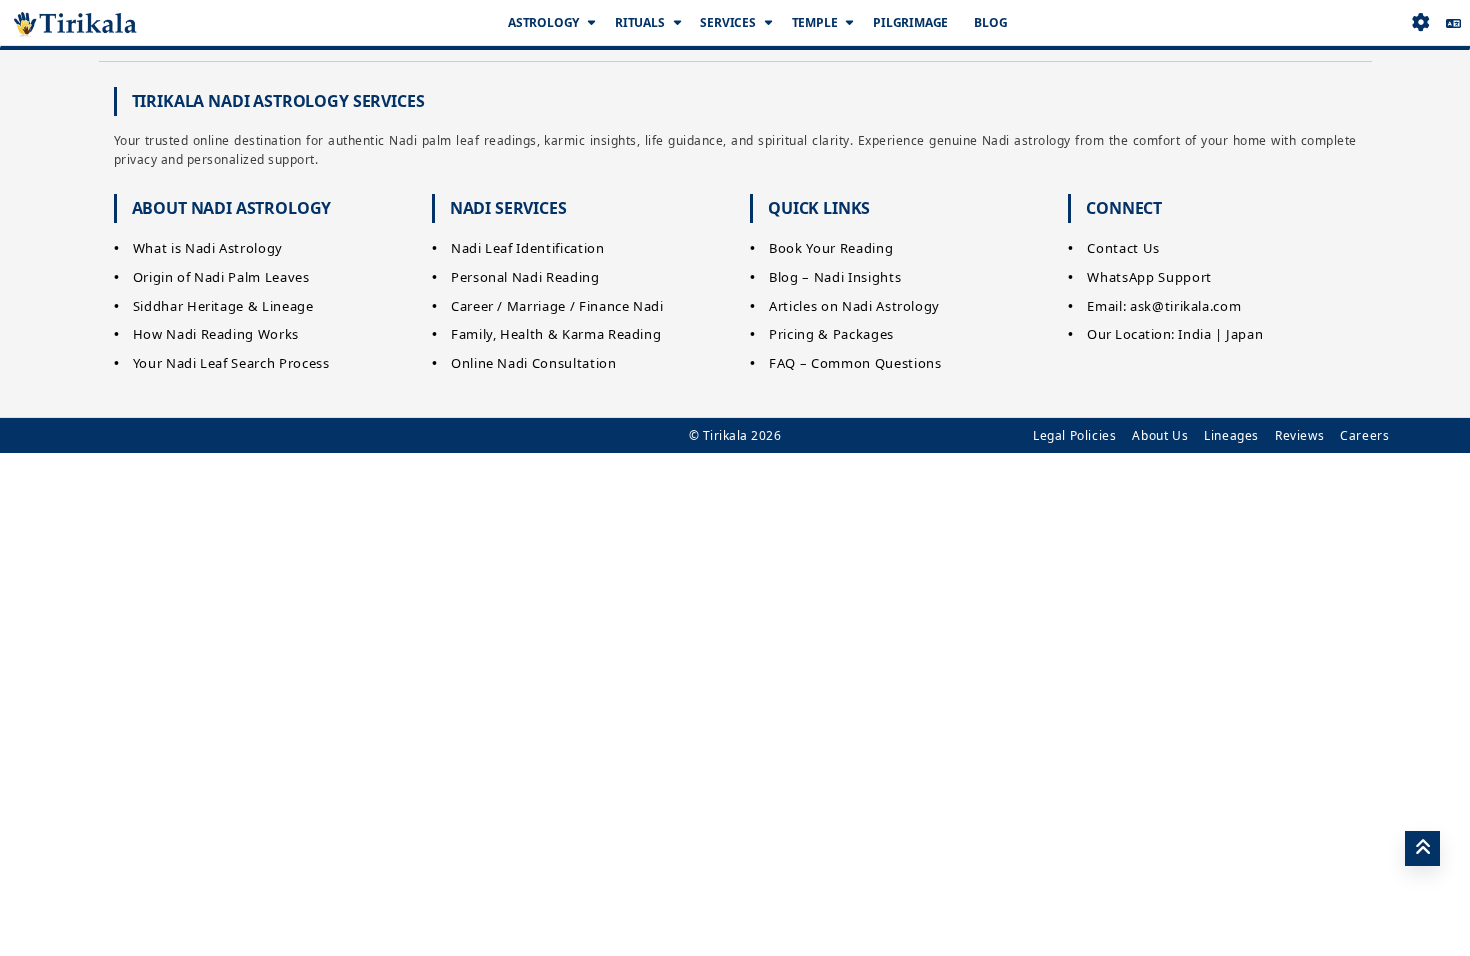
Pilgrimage (910, 22)
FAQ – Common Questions (855, 363)
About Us (1160, 435)
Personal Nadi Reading (525, 277)
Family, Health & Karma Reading (556, 334)
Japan (1244, 334)
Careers (1364, 435)
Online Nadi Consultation (534, 363)
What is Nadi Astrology (208, 248)
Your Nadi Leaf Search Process (231, 363)
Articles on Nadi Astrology (854, 306)
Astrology (543, 22)
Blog (990, 22)
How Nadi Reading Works (216, 334)
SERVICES (727, 22)
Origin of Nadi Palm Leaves (221, 277)
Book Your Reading (831, 248)
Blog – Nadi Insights (835, 277)
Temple (815, 22)
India (1194, 334)
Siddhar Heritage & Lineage (223, 306)
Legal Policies (1074, 435)
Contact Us (1123, 248)
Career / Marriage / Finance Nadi (557, 306)
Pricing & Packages (831, 334)
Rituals (640, 22)
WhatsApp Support (1149, 277)
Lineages (1231, 435)
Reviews (1299, 435)
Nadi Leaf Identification (528, 248)
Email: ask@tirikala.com (1164, 306)
